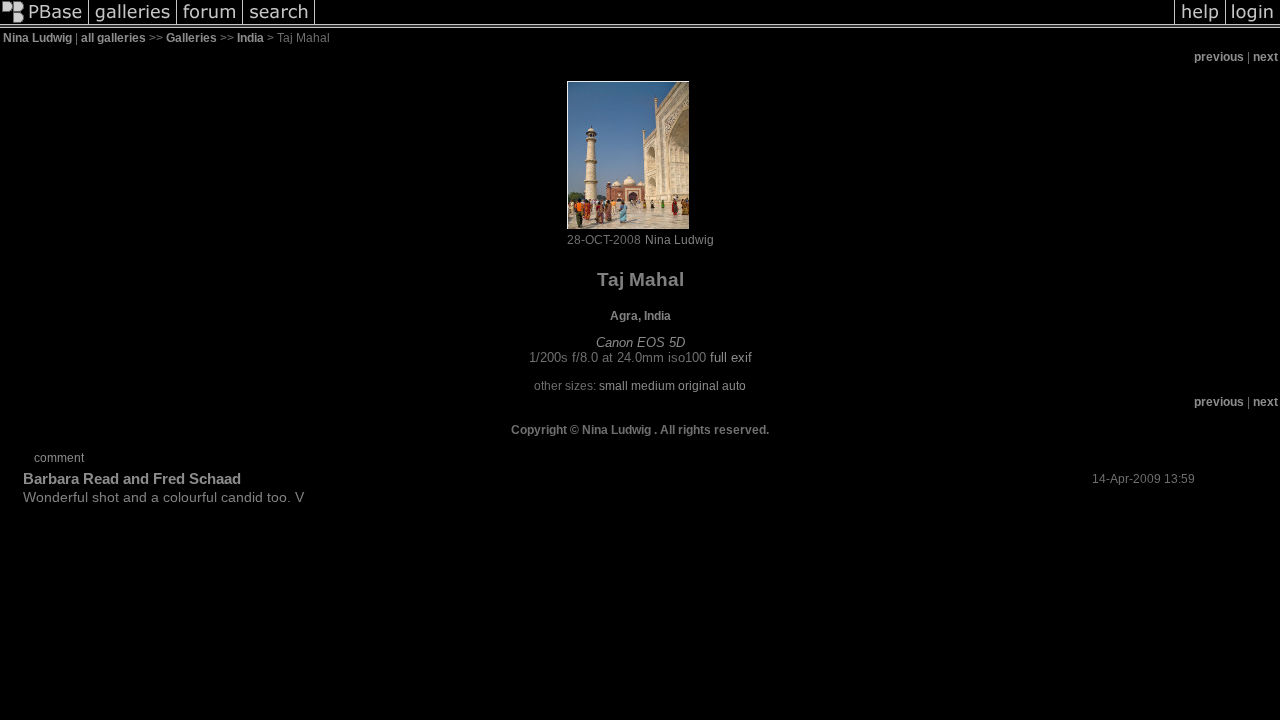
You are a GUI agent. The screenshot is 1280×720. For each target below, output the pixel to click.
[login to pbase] (1253, 24)
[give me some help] (1200, 24)
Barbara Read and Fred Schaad (132, 478)
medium (653, 386)
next (1265, 57)
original (698, 386)
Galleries (191, 38)
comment (59, 458)
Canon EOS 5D (640, 342)
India (250, 38)
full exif (731, 357)
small (613, 386)
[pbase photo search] (279, 24)
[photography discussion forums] (210, 24)
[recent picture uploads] (133, 24)
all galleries (113, 38)
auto (734, 386)
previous (1219, 57)
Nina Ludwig (37, 38)
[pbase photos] (44, 24)
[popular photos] (744, 24)
